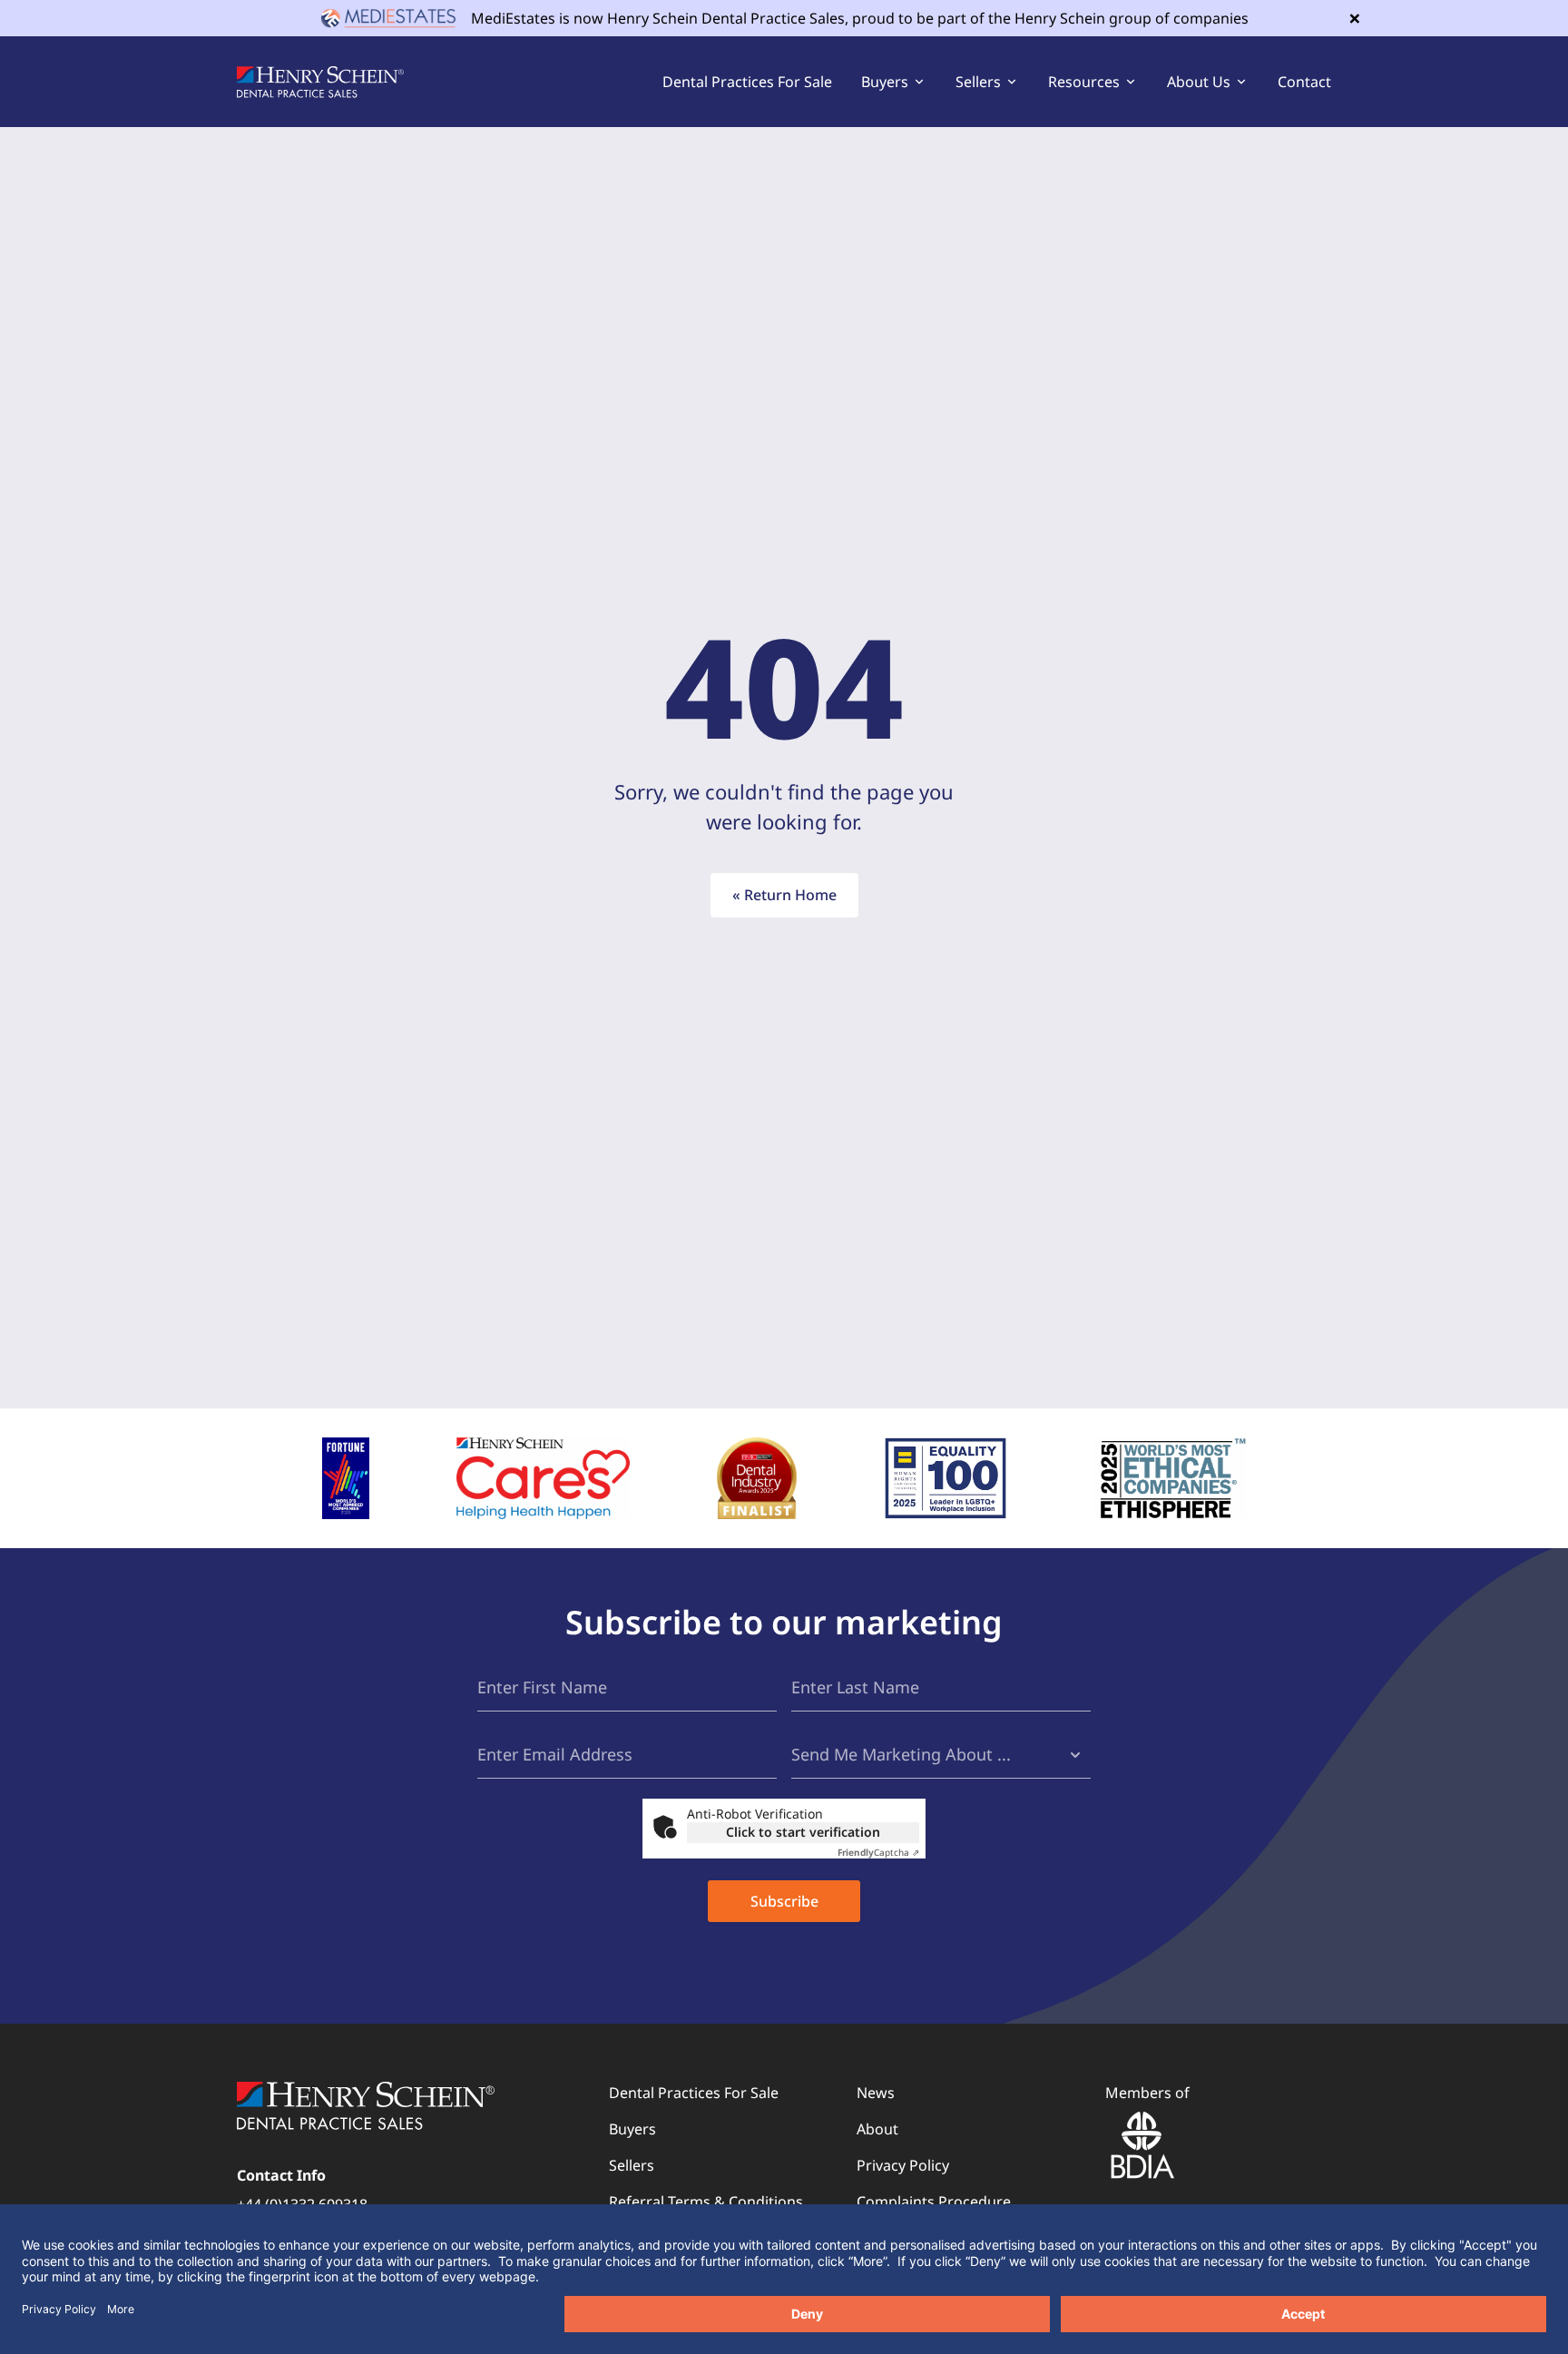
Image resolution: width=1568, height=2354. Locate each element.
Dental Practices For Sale (747, 82)
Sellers (632, 2165)
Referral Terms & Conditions (706, 2202)
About (877, 2129)
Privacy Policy (903, 2165)
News (876, 2093)
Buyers (632, 2129)
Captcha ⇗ (878, 1852)
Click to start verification (803, 1832)
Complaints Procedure (934, 2202)
